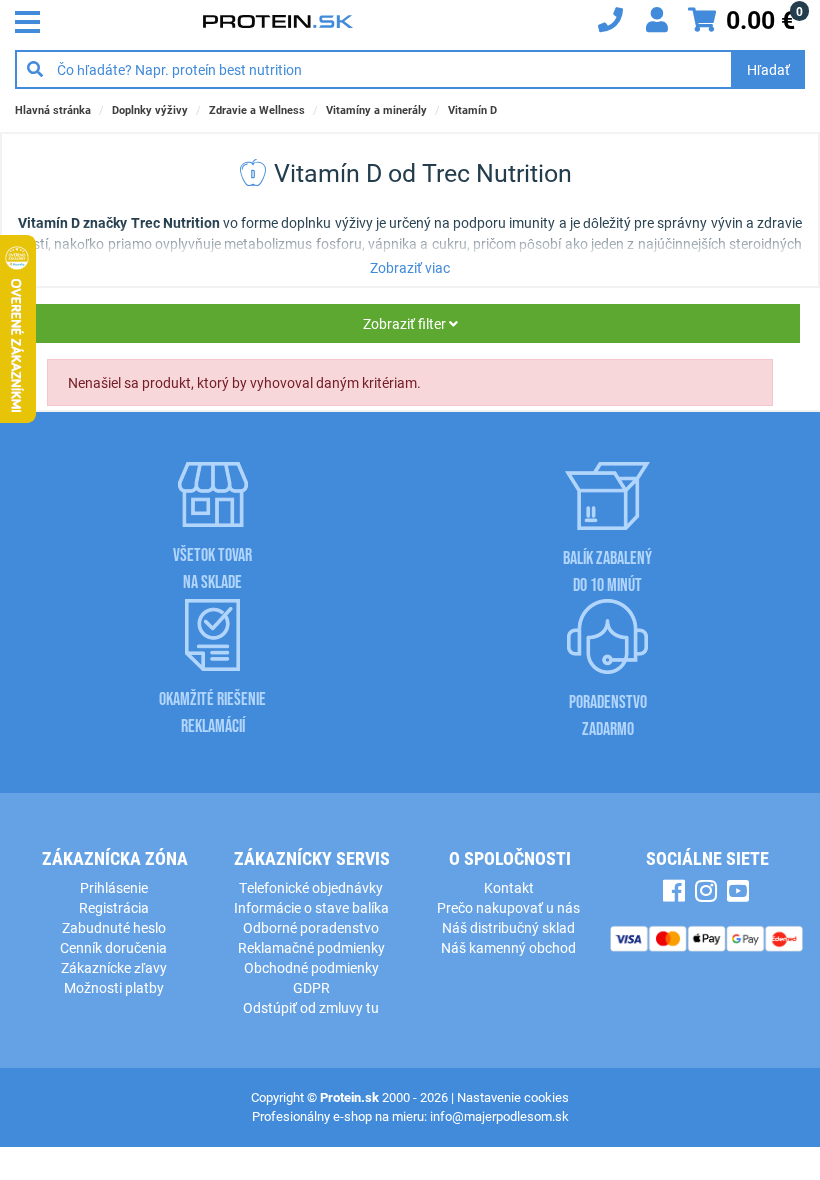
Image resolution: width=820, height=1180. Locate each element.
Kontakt (509, 887)
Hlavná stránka (53, 109)
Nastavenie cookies (513, 1097)
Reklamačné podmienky (311, 947)
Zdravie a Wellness (257, 109)
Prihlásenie (114, 887)
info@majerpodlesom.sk (499, 1116)
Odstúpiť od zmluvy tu (311, 1007)
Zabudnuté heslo (114, 927)
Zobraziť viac (410, 267)
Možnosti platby (114, 987)
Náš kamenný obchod (508, 947)
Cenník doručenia (113, 947)
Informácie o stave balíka (311, 907)
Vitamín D (472, 109)
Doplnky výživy (150, 109)
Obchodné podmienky (311, 967)
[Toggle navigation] (33, 20)
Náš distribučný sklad (508, 927)
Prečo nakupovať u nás (508, 907)
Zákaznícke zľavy (114, 967)
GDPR (311, 987)
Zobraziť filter (406, 323)
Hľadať (768, 69)
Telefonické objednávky (311, 887)
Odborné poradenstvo (311, 927)
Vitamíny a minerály (376, 109)
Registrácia (114, 907)
